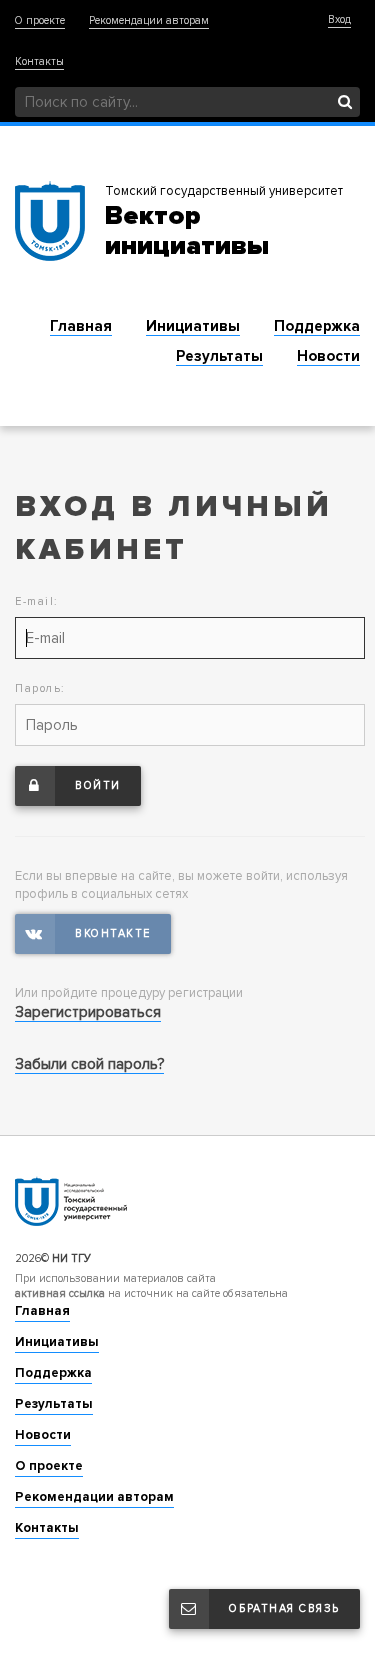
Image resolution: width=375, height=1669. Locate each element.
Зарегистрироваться (88, 1012)
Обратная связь (284, 1608)
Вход (339, 19)
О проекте (40, 20)
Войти (98, 785)
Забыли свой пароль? (89, 1064)
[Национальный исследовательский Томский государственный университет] (187, 1201)
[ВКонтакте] (93, 934)
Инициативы (193, 326)
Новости (328, 356)
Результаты (219, 356)
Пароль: (40, 688)
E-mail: (37, 601)
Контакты (39, 61)
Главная (81, 326)
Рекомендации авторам (149, 20)
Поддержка (317, 326)
